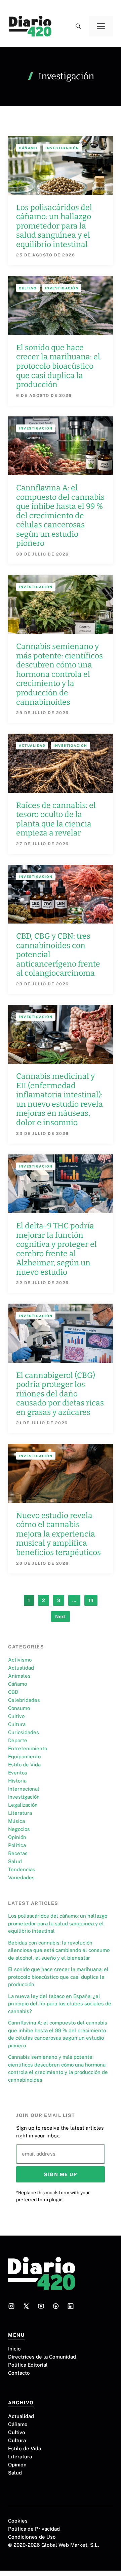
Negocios (19, 1829)
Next (61, 1617)
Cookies (18, 2521)
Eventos (18, 1773)
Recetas (18, 1853)
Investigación (62, 148)
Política (17, 1845)
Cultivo (28, 288)
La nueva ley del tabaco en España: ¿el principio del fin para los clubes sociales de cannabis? (60, 2004)
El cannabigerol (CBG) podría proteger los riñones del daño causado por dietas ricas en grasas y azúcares (60, 1394)
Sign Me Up (61, 2174)
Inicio (14, 2349)
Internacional (24, 1789)
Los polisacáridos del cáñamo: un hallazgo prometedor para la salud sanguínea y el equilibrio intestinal (54, 226)
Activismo (20, 1660)
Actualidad (32, 745)
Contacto (19, 2373)
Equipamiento (24, 1756)
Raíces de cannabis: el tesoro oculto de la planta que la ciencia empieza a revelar (56, 819)
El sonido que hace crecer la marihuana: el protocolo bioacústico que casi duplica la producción (58, 366)
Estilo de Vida (24, 1765)
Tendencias (22, 1869)
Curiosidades (24, 1732)
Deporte (18, 1740)
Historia (17, 1781)
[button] (78, 26)
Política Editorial (28, 2365)
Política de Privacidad (34, 2529)
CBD (13, 1692)
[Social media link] (11, 2306)
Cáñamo (28, 148)
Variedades (21, 1877)
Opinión (17, 1837)
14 (91, 1600)
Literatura (20, 1813)
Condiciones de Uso (32, 2537)
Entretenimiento (28, 1748)
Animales (19, 1676)
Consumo (19, 1708)
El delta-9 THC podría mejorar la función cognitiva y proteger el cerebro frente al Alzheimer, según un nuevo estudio (56, 1249)
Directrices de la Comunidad (42, 2357)
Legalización (23, 1805)
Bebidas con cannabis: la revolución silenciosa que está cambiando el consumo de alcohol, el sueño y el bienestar (59, 1950)
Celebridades (24, 1700)
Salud (15, 1861)
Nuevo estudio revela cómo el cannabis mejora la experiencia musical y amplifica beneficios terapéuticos (58, 1534)
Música (16, 1821)
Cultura (17, 1724)
